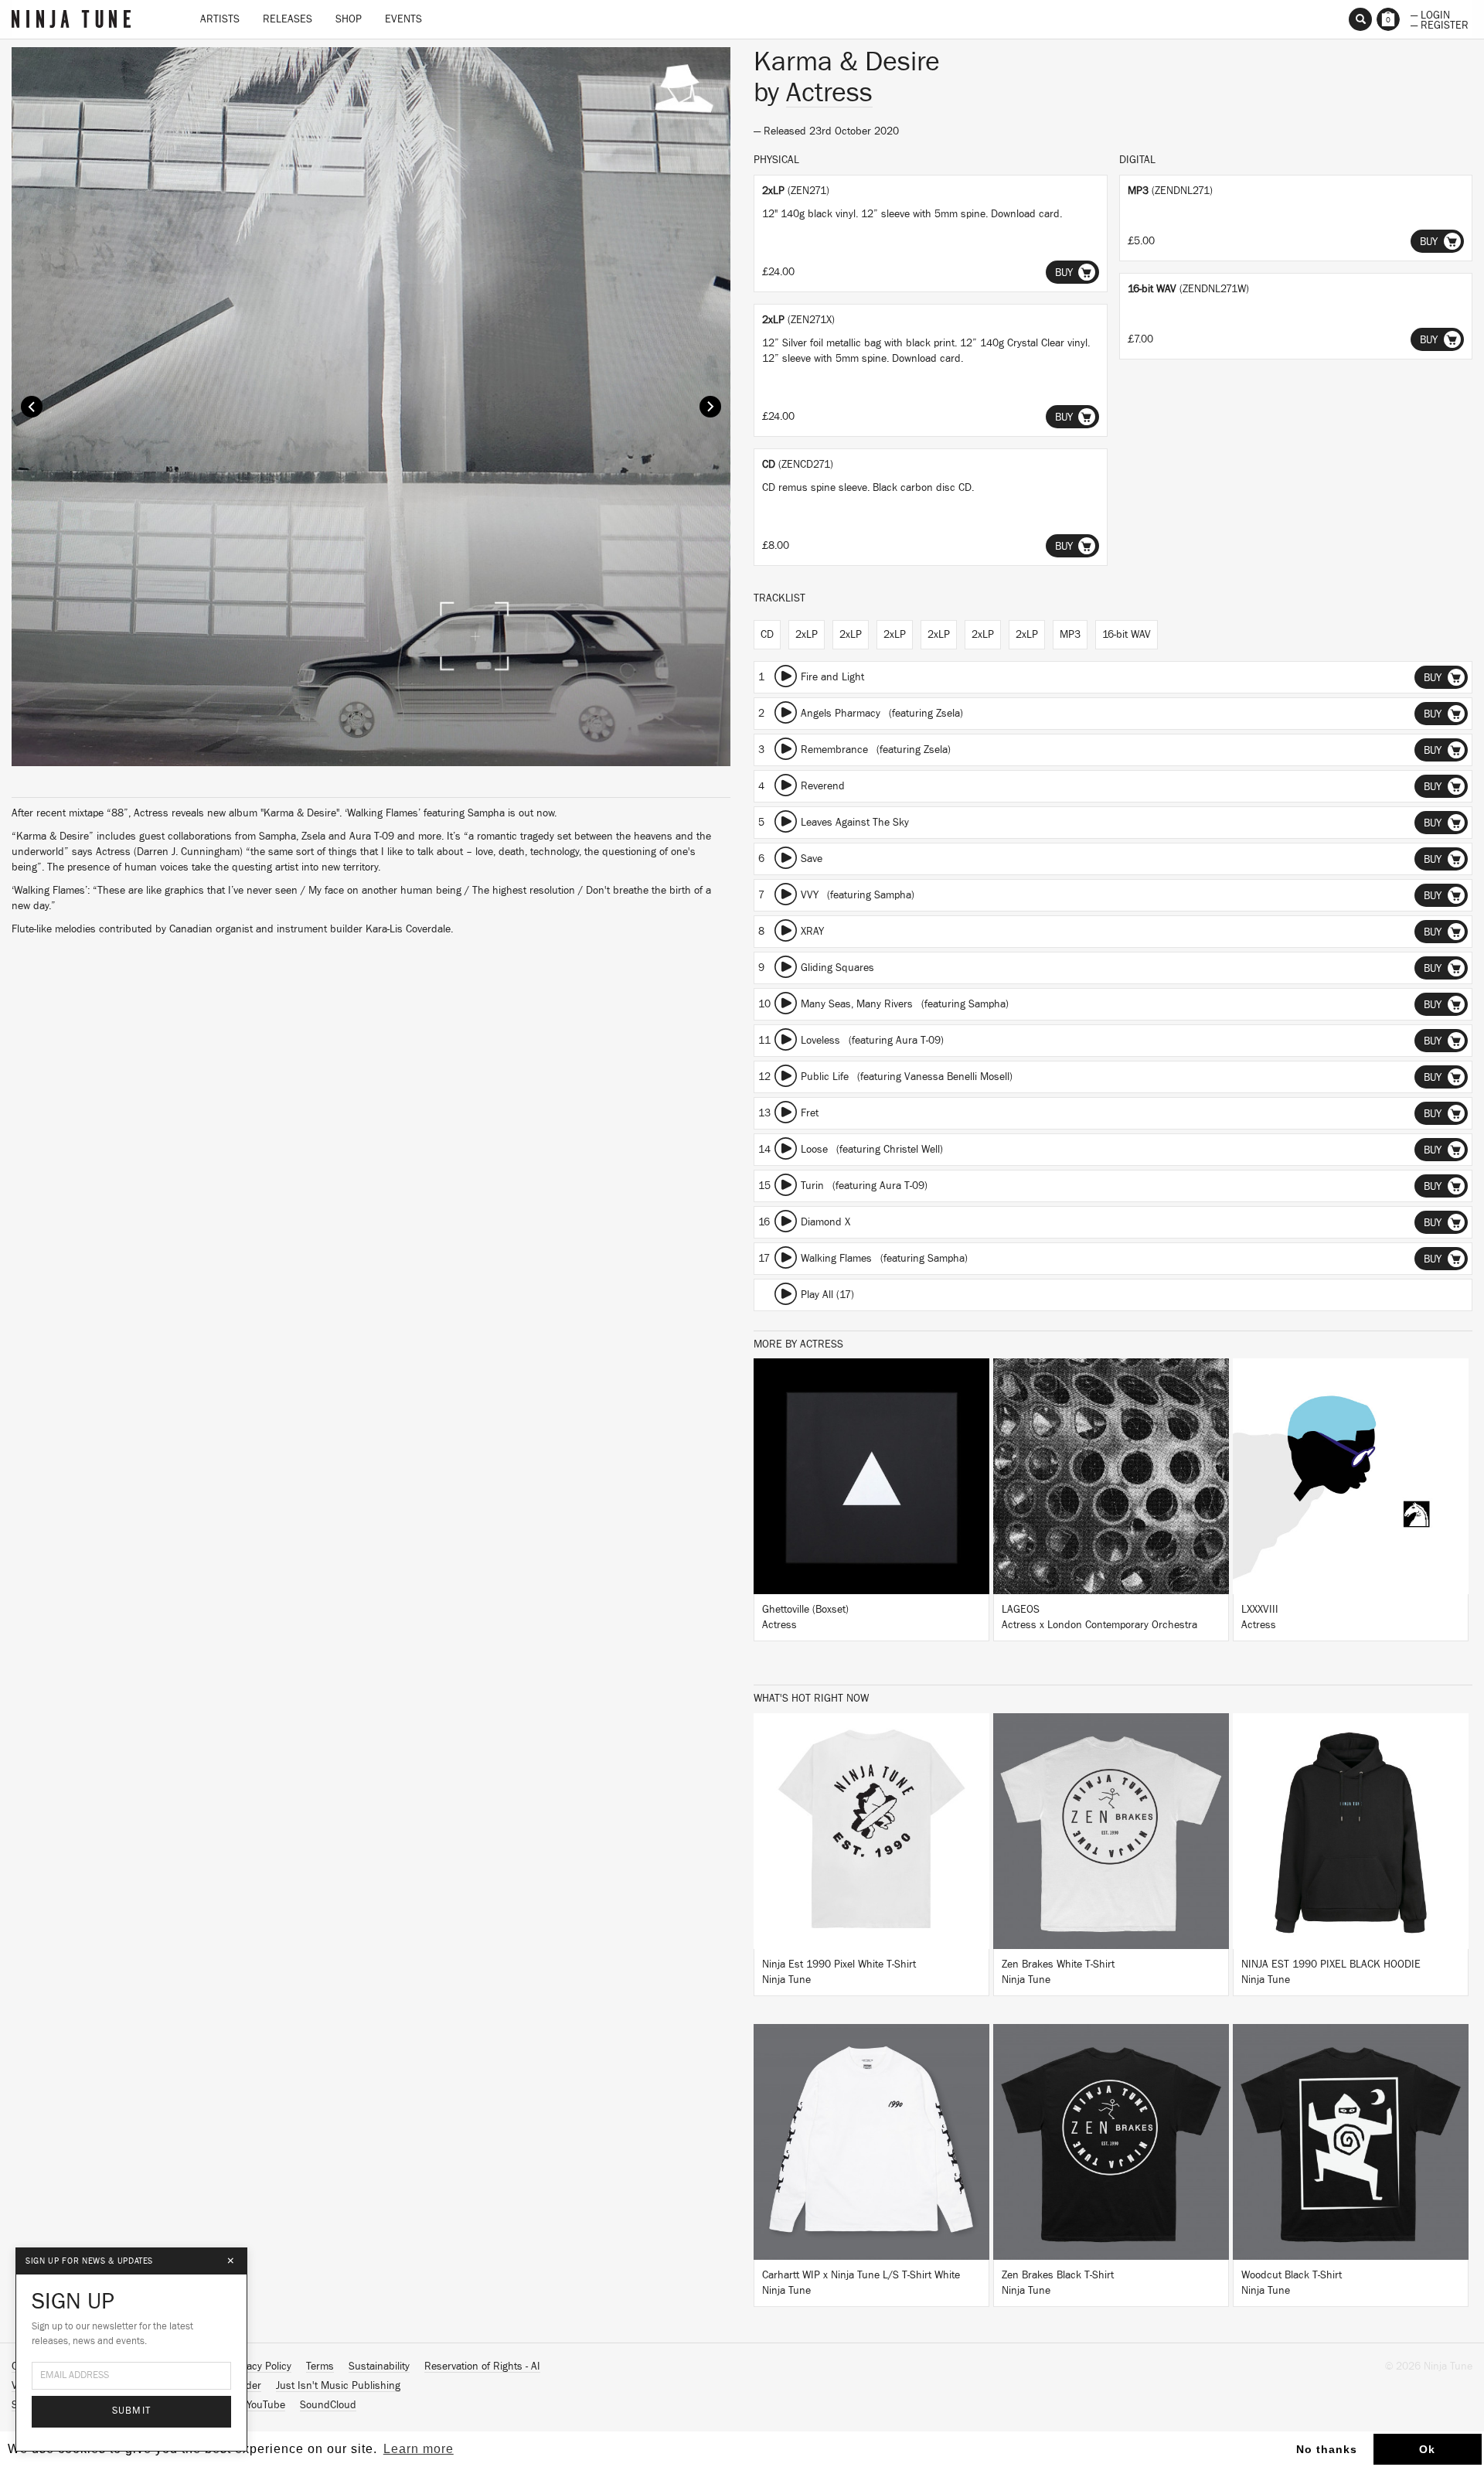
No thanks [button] (1327, 2449)
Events (403, 19)
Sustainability (379, 2366)
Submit (132, 2411)
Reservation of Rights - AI (482, 2366)
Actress (829, 93)
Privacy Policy (260, 2366)
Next (710, 407)
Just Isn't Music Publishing (338, 2386)
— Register (1440, 24)
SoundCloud (328, 2405)
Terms (320, 2366)
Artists (220, 19)
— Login (1430, 14)
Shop (349, 19)
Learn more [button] (419, 2449)
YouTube (266, 2405)
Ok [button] (1427, 2449)
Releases (288, 19)
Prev (32, 407)
